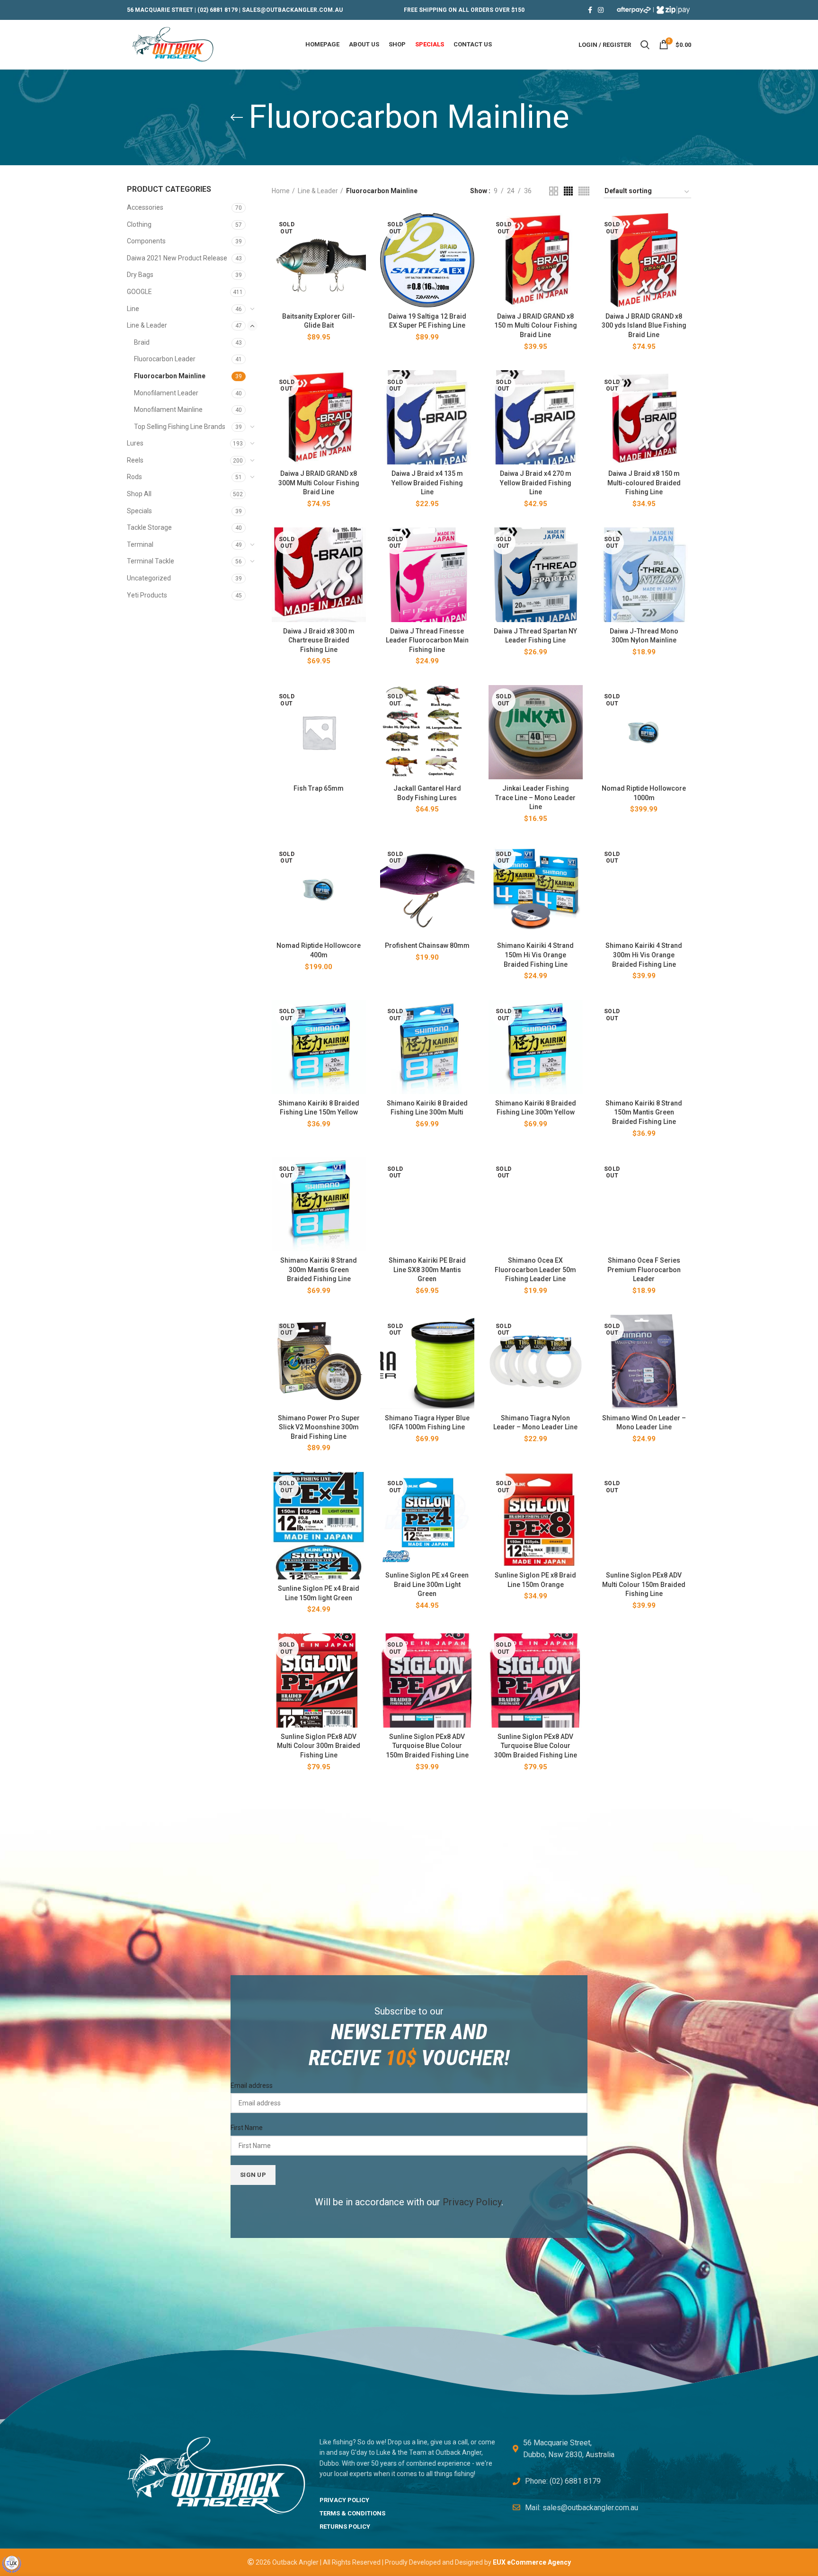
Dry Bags (140, 275)
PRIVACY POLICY (344, 2500)
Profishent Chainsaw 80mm (427, 945)
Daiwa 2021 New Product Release (177, 258)
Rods (134, 477)
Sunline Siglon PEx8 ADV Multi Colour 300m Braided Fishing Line (319, 1746)
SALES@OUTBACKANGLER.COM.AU (292, 10)
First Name (247, 2128)
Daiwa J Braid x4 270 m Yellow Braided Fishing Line (536, 483)
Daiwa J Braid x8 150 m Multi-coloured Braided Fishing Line (644, 483)
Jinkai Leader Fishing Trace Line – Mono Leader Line (535, 798)
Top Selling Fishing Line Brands (180, 427)
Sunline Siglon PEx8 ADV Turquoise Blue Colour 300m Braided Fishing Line (536, 1746)
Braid (142, 342)
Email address (252, 2086)
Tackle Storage (149, 527)
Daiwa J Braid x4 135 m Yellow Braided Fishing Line (427, 483)
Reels (135, 460)
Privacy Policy (472, 2202)
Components (146, 241)
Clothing (139, 224)
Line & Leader (147, 325)
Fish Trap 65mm (319, 788)
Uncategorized (149, 578)
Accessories (145, 207)
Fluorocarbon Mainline (170, 376)
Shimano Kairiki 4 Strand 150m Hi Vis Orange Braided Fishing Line (535, 955)
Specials (139, 511)
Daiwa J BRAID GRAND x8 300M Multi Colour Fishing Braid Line (319, 483)
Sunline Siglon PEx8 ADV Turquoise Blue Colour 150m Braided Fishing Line (427, 1746)
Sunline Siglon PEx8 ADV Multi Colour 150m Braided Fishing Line (644, 1584)
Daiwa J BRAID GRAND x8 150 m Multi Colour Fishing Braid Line (536, 325)
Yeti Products (147, 595)
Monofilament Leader (166, 393)
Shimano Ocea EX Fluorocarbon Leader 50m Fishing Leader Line (535, 1270)
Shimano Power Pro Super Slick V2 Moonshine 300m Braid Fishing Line (319, 1427)
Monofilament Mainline (168, 410)
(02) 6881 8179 (218, 10)
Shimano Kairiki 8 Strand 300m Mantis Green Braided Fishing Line (319, 1270)
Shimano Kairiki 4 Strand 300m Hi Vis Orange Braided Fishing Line (644, 955)
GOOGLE (139, 292)
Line (133, 309)
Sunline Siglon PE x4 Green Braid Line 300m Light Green (427, 1584)
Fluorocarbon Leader (165, 359)
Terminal (140, 544)
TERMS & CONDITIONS (352, 2513)
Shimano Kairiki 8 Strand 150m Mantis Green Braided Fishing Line (644, 1112)
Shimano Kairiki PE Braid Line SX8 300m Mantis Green (427, 1270)
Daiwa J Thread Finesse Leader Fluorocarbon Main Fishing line (427, 640)
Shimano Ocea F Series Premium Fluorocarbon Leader (644, 1270)
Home (281, 191)
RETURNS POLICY (345, 2527)
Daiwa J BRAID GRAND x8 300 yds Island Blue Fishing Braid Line (644, 325)
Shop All (139, 494)
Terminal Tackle (151, 561)
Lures (135, 443)
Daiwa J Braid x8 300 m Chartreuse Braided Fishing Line (319, 640)
